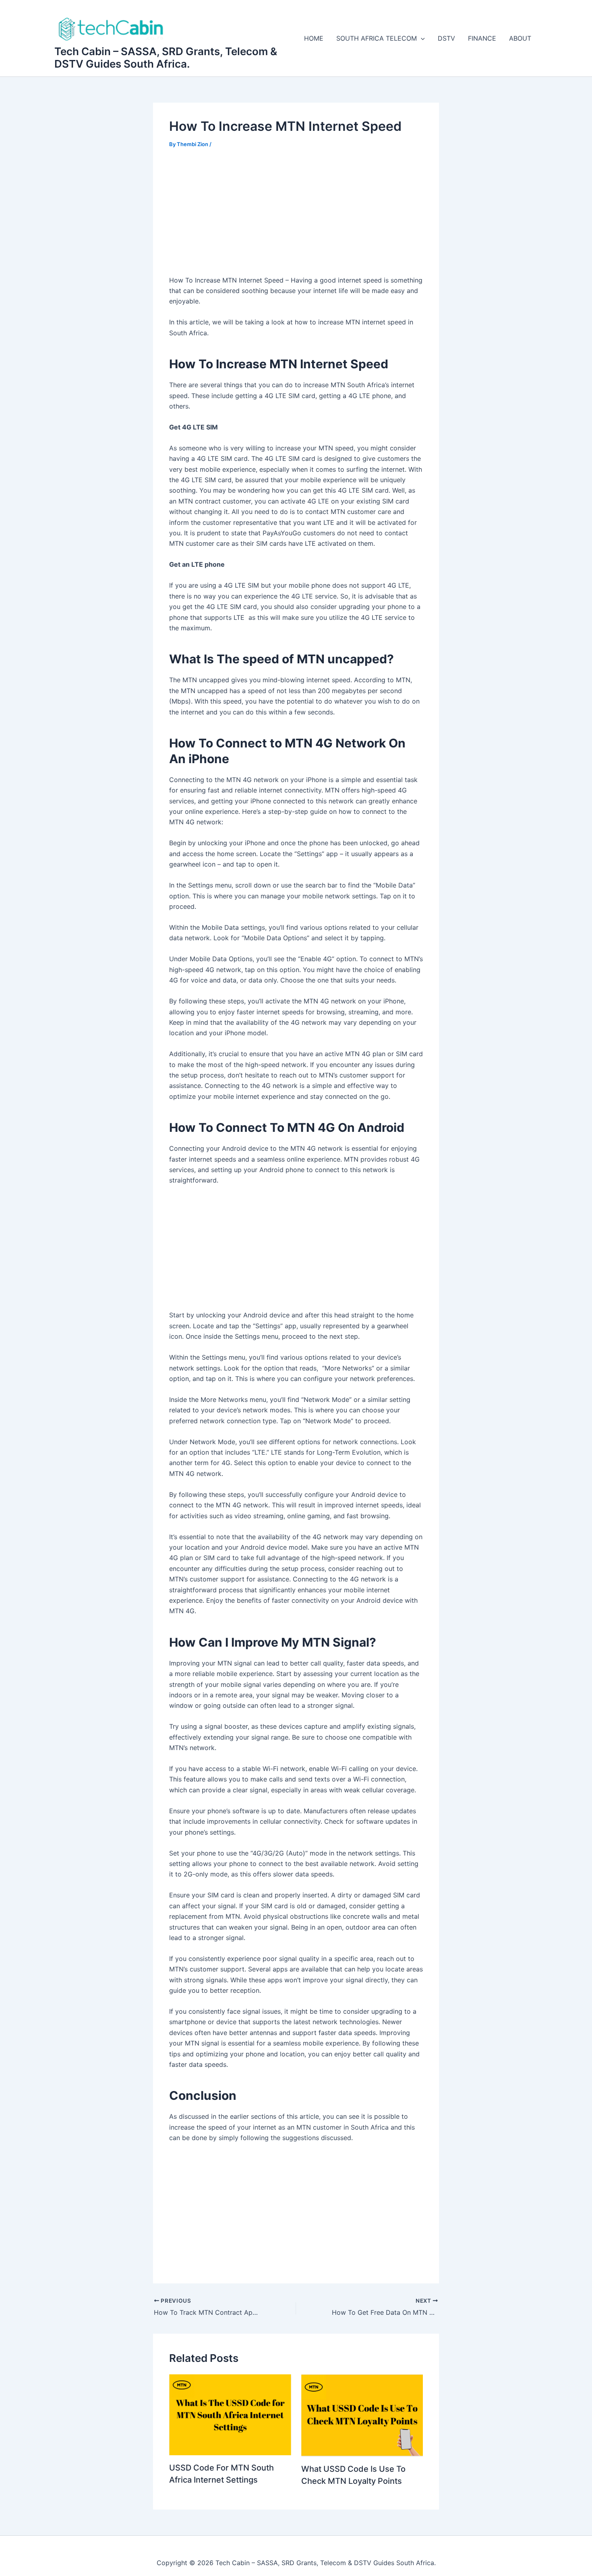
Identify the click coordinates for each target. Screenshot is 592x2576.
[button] (421, 38)
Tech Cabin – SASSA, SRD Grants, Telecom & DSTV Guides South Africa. (166, 58)
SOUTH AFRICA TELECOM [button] (377, 38)
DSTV (446, 38)
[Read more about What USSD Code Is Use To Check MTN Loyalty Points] (362, 2415)
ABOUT (520, 38)
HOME (314, 38)
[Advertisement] (296, 217)
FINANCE (482, 38)
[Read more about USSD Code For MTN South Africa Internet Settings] (230, 2414)
